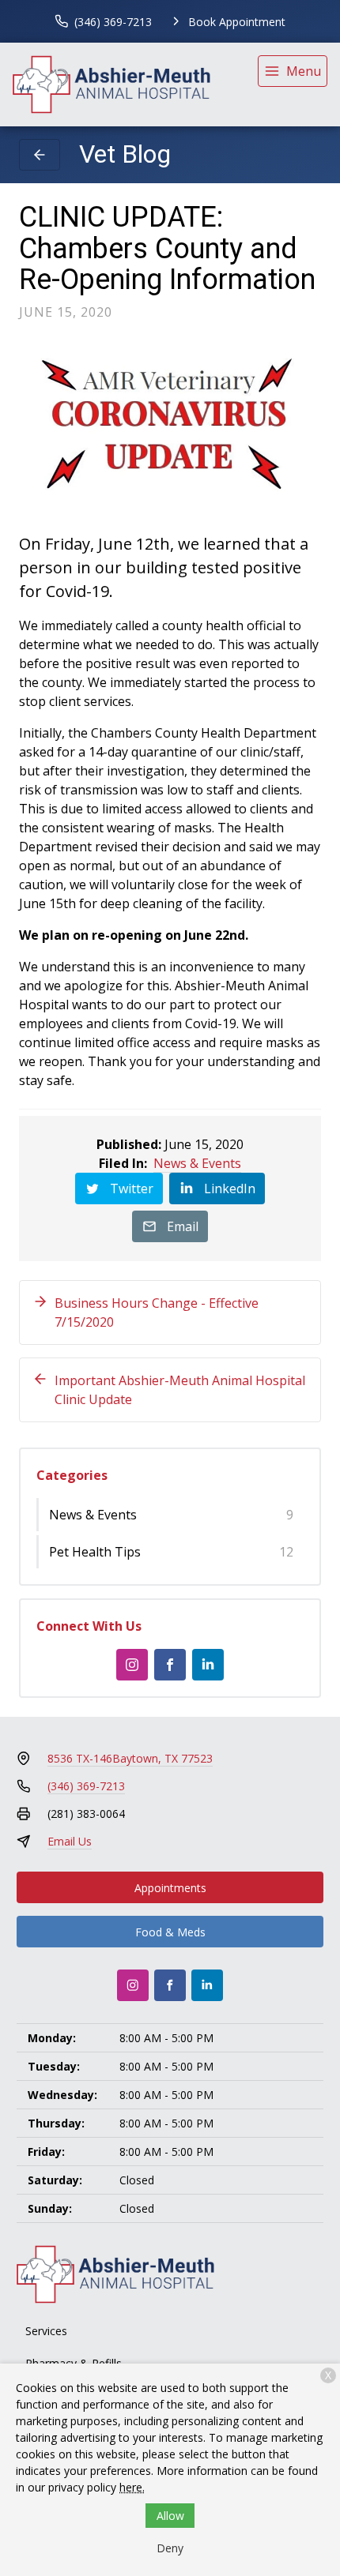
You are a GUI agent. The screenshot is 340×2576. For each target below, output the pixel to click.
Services (46, 2331)
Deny (170, 2548)
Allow (170, 2516)
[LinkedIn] (208, 1665)
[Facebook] (170, 1665)
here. (132, 2487)
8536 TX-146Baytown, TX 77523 (130, 1758)
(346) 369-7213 (86, 1786)
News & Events (197, 1163)
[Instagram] (132, 1665)
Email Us (70, 1841)
